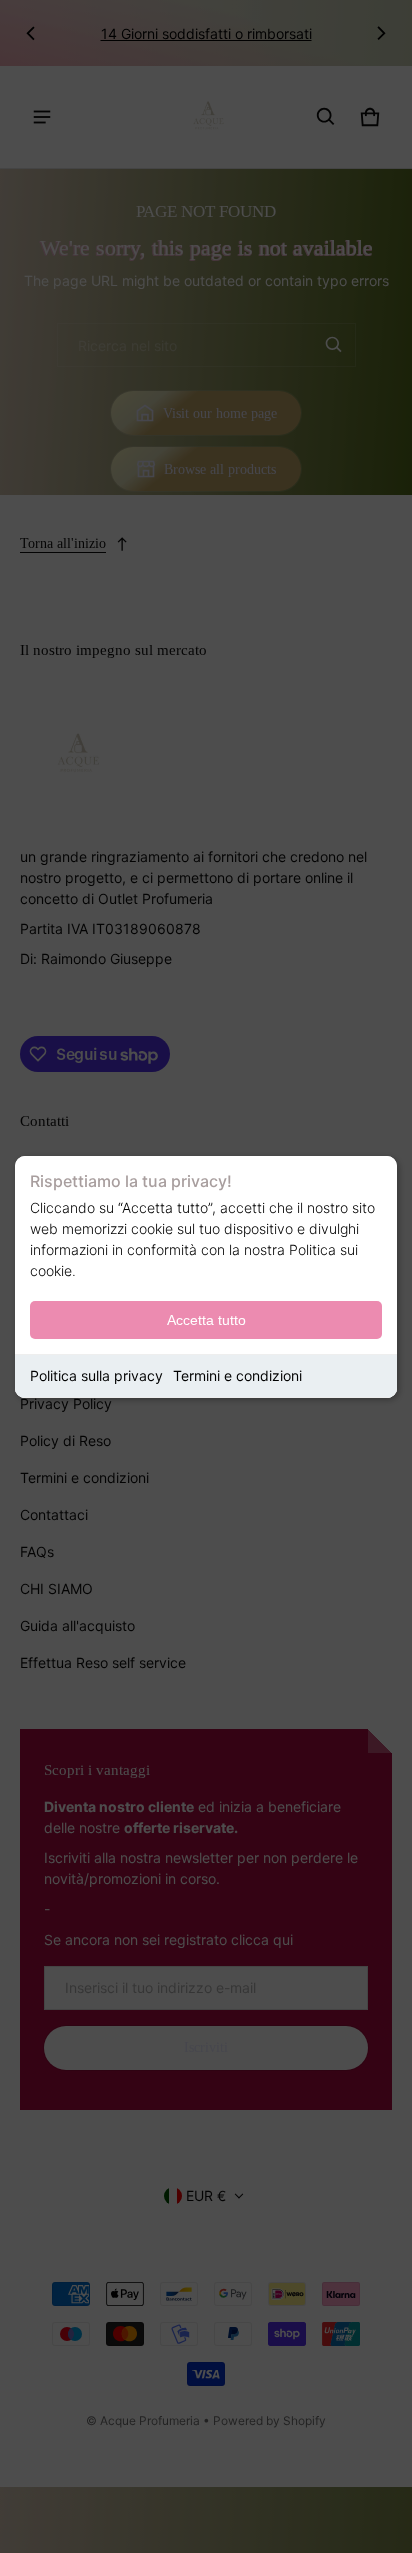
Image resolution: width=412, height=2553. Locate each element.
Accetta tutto (206, 1320)
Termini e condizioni (237, 1375)
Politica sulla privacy (96, 1375)
